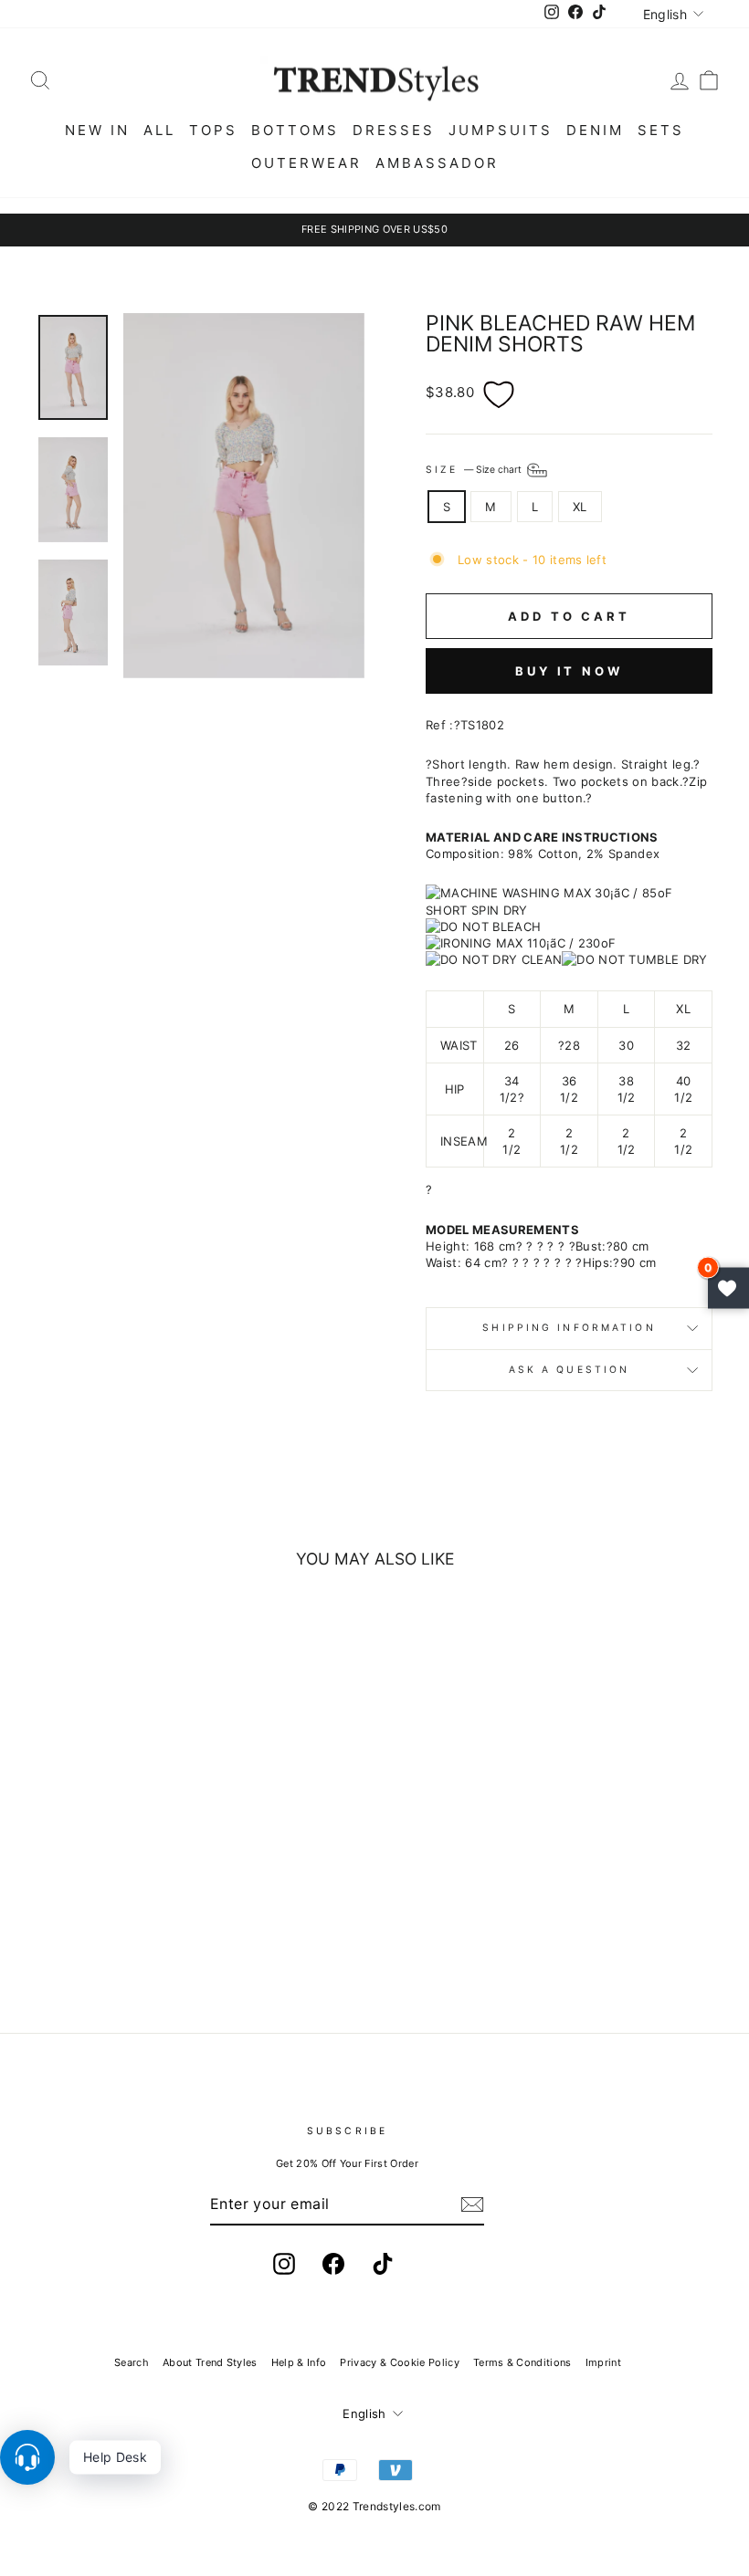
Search (132, 2362)
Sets (661, 130)
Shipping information (569, 1328)
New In (97, 130)
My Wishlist (728, 1288)
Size (475, 470)
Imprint (603, 2362)
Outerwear (306, 163)
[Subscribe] (472, 2204)
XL (580, 507)
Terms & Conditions (522, 2362)
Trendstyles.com (397, 2506)
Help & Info (299, 2362)
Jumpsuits (501, 130)
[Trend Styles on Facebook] (333, 2264)
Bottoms (295, 130)
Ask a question (570, 1370)
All (159, 130)
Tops (213, 130)
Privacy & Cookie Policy (399, 2362)
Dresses (394, 130)
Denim (595, 130)
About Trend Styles (210, 2362)
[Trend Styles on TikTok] (383, 2264)
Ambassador (437, 163)
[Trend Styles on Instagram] (284, 2264)
